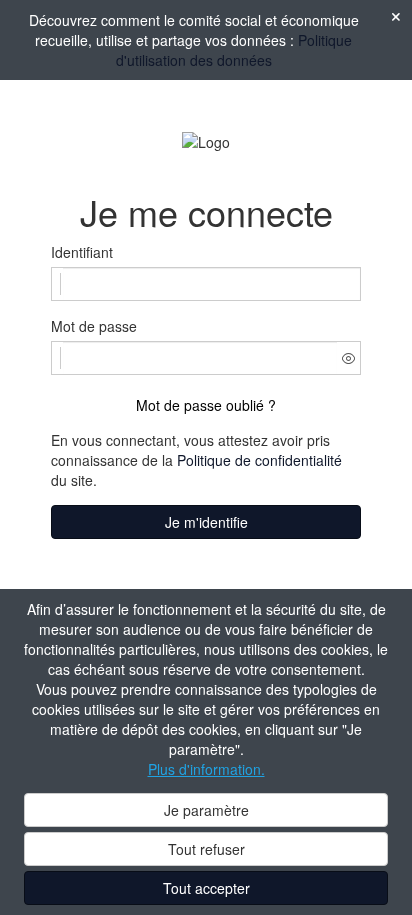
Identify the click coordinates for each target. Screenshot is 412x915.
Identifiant (82, 252)
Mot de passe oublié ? (206, 405)
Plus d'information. (206, 769)
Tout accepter (206, 888)
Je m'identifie (206, 522)
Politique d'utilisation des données (234, 50)
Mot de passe (94, 326)
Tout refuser (206, 849)
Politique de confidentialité (259, 460)
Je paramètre (206, 810)
